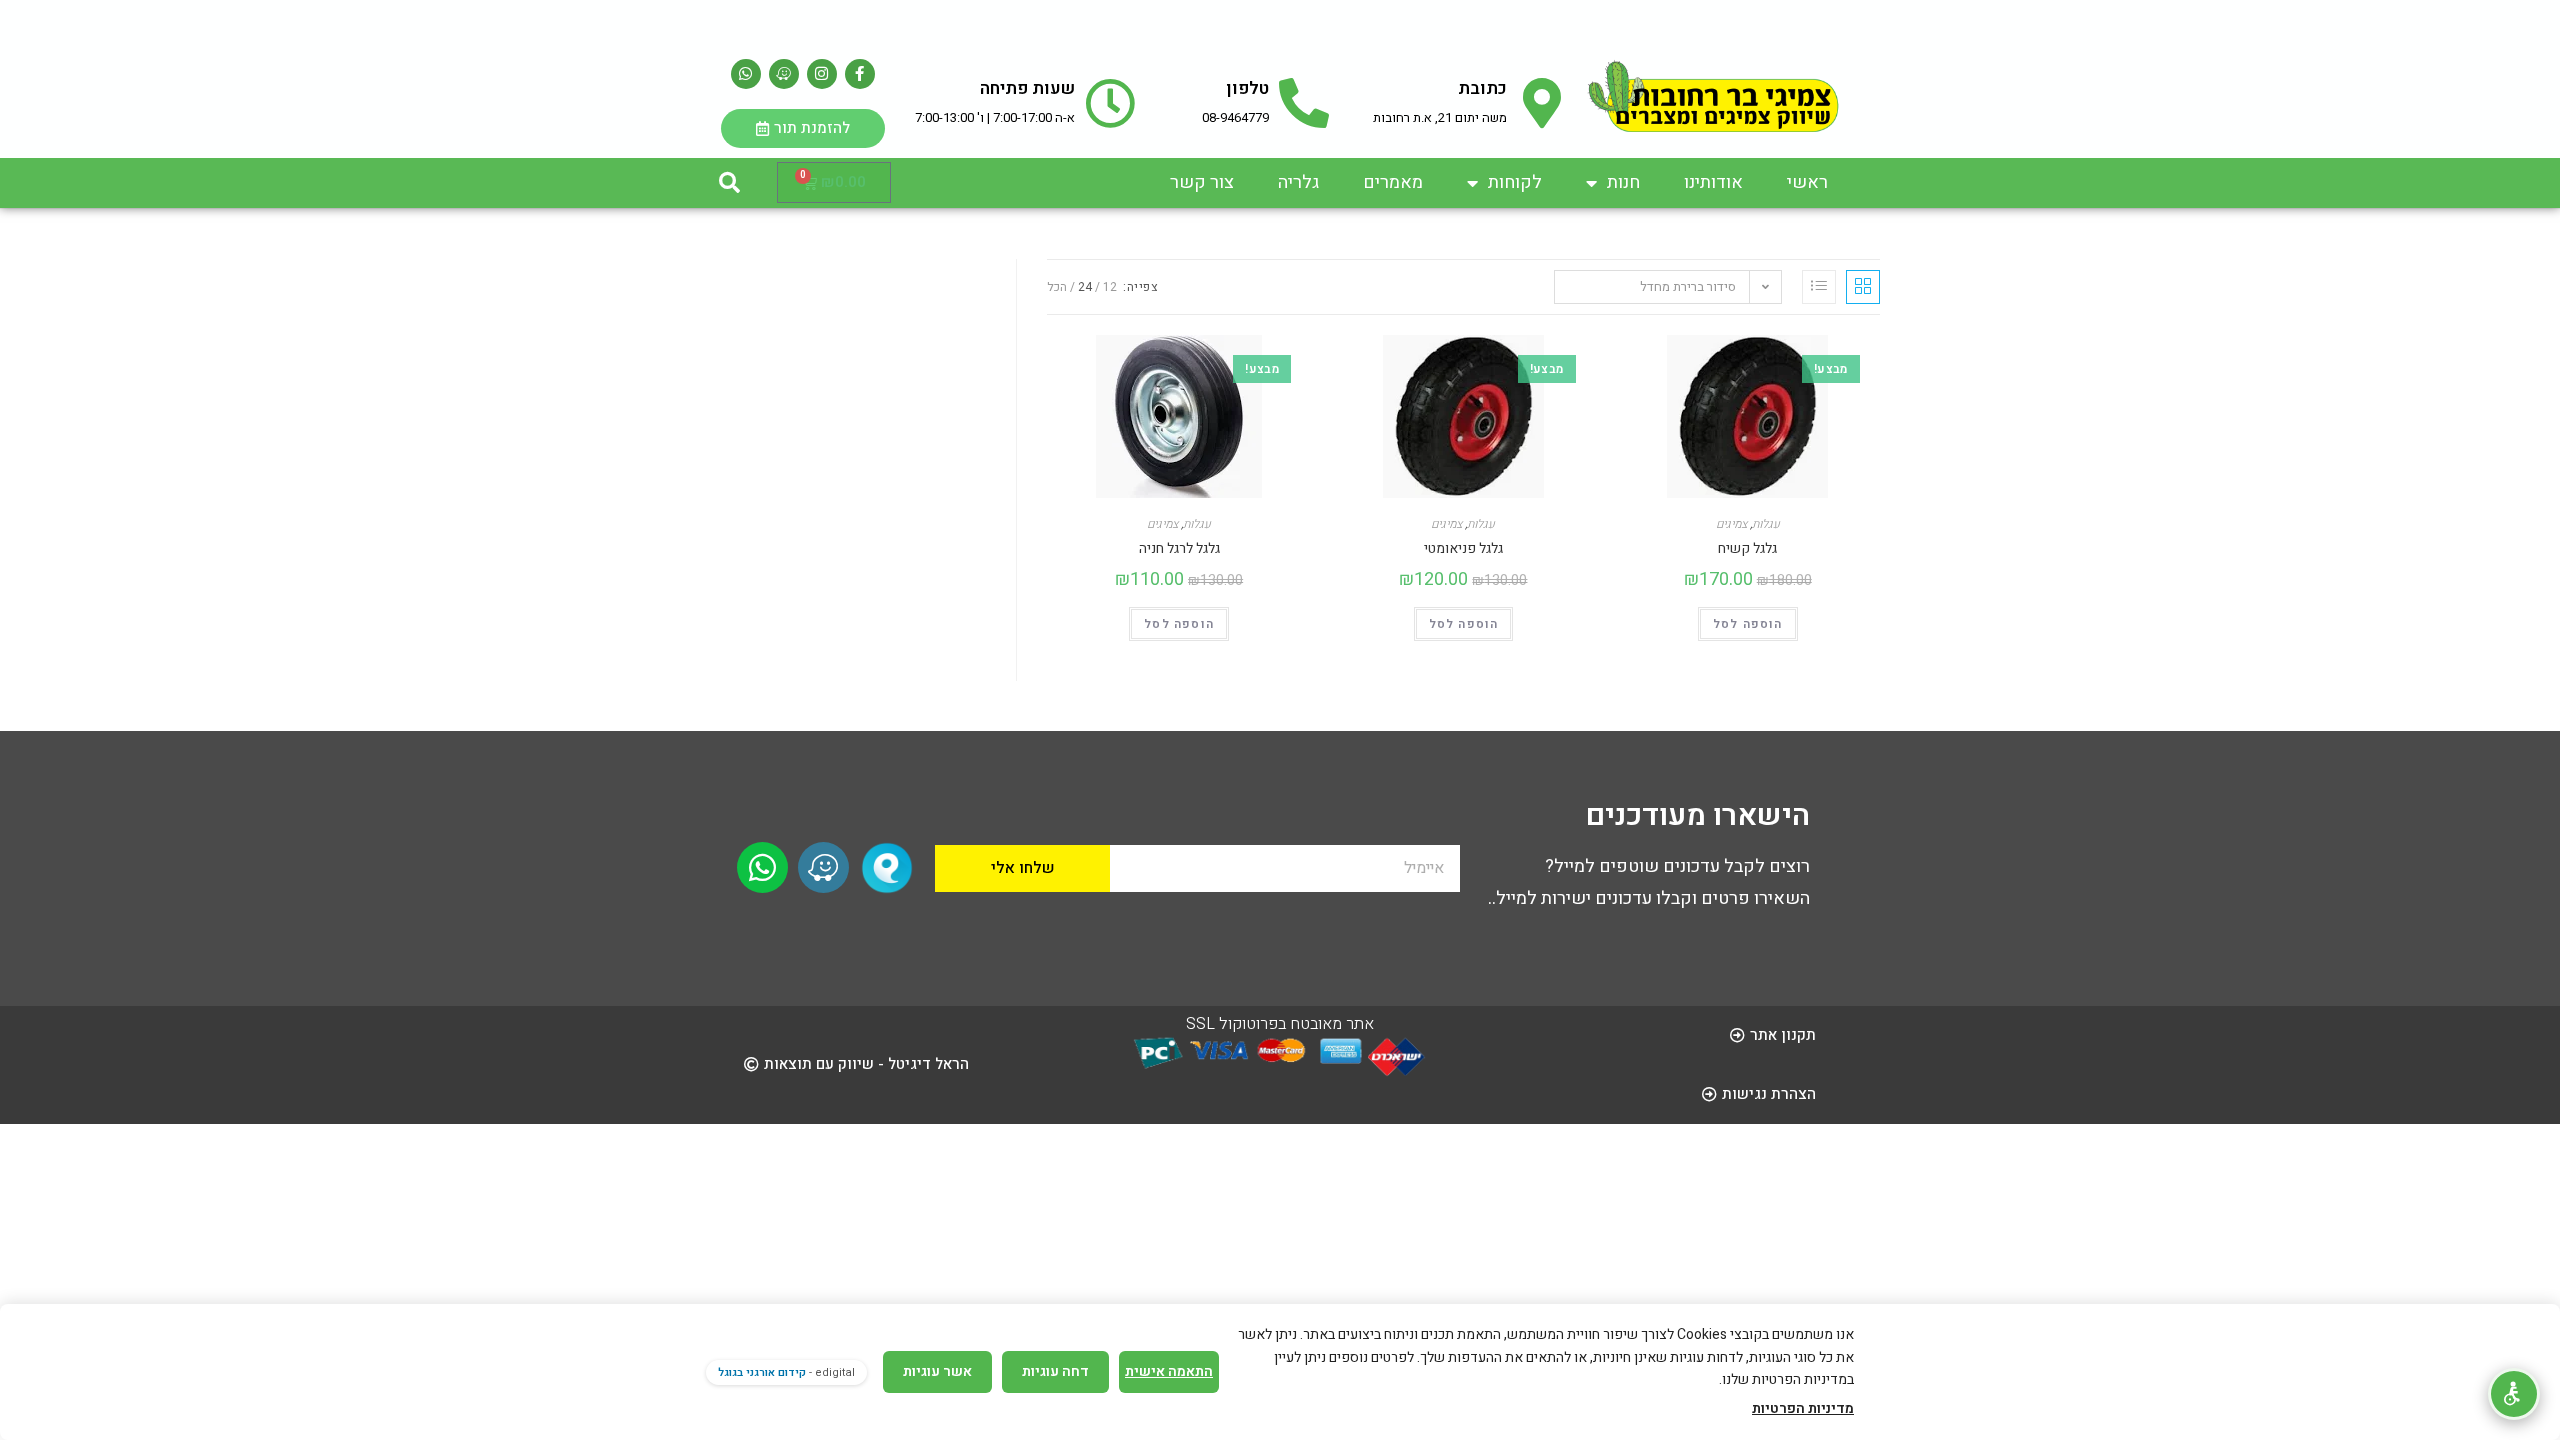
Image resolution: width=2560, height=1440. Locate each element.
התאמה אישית (1169, 1371)
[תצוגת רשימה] (1819, 287)
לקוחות (1515, 182)
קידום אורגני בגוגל (762, 1372)
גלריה (1298, 182)
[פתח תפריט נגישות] (2514, 1394)
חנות (1623, 182)
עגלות (1197, 524)
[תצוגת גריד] (1863, 287)
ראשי (1807, 182)
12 (1110, 287)
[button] (729, 183)
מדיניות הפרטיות (1803, 1408)
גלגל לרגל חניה (1179, 548)
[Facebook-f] (860, 74)
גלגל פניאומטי (1463, 548)
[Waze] (784, 74)
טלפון (1247, 88)
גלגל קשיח (1747, 548)
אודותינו (1713, 182)
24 (1085, 287)
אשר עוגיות (937, 1371)
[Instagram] (822, 74)
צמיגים (1162, 524)
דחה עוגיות (1055, 1371)
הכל (1057, 287)
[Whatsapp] (746, 74)
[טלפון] (1304, 103)
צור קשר (1202, 182)
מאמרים (1393, 182)
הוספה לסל (1179, 624)
